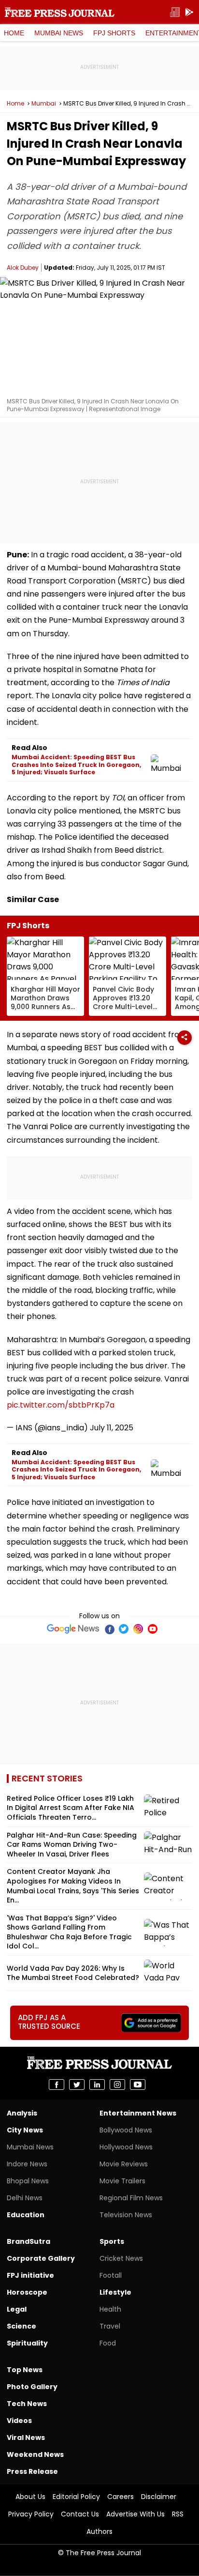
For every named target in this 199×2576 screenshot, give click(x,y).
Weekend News (35, 2454)
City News (25, 2130)
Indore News (27, 2164)
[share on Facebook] (57, 2085)
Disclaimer (159, 2497)
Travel (110, 2326)
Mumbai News (59, 33)
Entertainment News (138, 2113)
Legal (17, 2309)
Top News (25, 2370)
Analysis (22, 2113)
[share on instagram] (117, 2085)
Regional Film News (131, 2198)
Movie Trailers (122, 2181)
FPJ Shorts (114, 33)
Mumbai (44, 104)
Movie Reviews (124, 2164)
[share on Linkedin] (97, 2085)
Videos (19, 2421)
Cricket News (121, 2258)
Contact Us (80, 2514)
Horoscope (27, 2292)
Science (21, 2326)
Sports (112, 2241)
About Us (30, 2497)
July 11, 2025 (112, 1428)
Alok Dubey (23, 268)
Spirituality (27, 2343)
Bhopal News (28, 2181)
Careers (121, 2497)
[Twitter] (124, 1629)
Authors (99, 2531)
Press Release (32, 2471)
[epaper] (175, 12)
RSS (178, 2514)
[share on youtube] (138, 2085)
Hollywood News (126, 2147)
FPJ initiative (30, 2275)
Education (26, 2215)
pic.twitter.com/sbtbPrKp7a (61, 1405)
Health (110, 2309)
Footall (111, 2275)
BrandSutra (28, 2241)
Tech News (27, 2404)
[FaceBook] (109, 1629)
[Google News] (73, 1629)
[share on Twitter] (77, 2085)
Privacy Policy (31, 2514)
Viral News (26, 2438)
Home (14, 33)
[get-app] (189, 12)
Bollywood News (126, 2130)
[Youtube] (153, 1629)
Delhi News (25, 2198)
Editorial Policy (76, 2497)
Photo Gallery (32, 2387)
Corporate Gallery (41, 2258)
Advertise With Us (135, 2514)
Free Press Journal (60, 12)
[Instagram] (138, 1629)
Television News (126, 2215)
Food (108, 2343)
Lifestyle (115, 2292)
